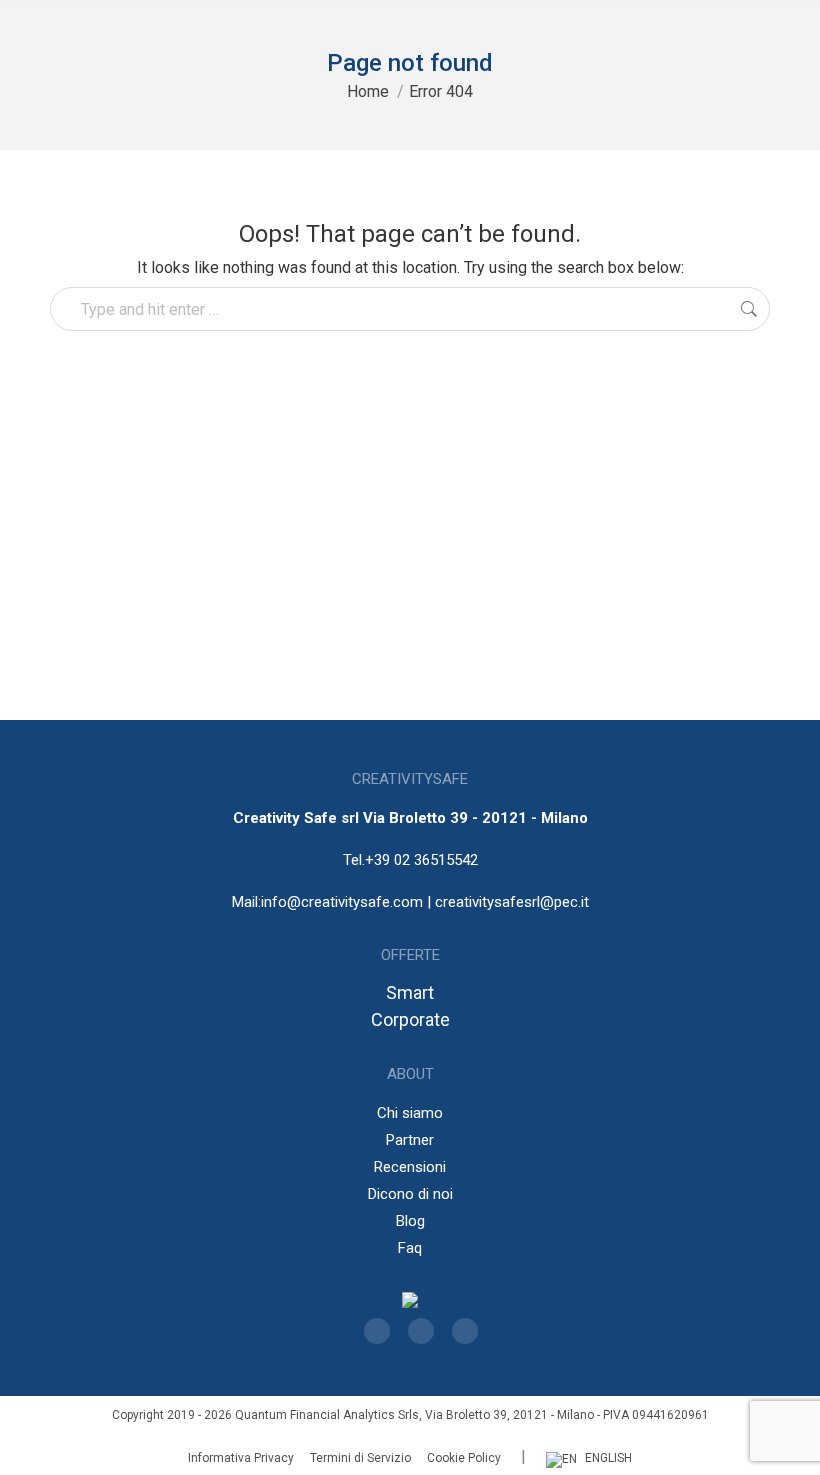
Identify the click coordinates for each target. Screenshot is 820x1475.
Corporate (410, 1019)
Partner (410, 1140)
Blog (410, 1221)
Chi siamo (410, 1113)
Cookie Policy (464, 1458)
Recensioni (410, 1167)
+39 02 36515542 (421, 860)
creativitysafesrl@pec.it (512, 902)
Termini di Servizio (360, 1458)
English (608, 1458)
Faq (410, 1248)
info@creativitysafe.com (342, 902)
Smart (410, 992)
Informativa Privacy (241, 1458)
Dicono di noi (410, 1194)
